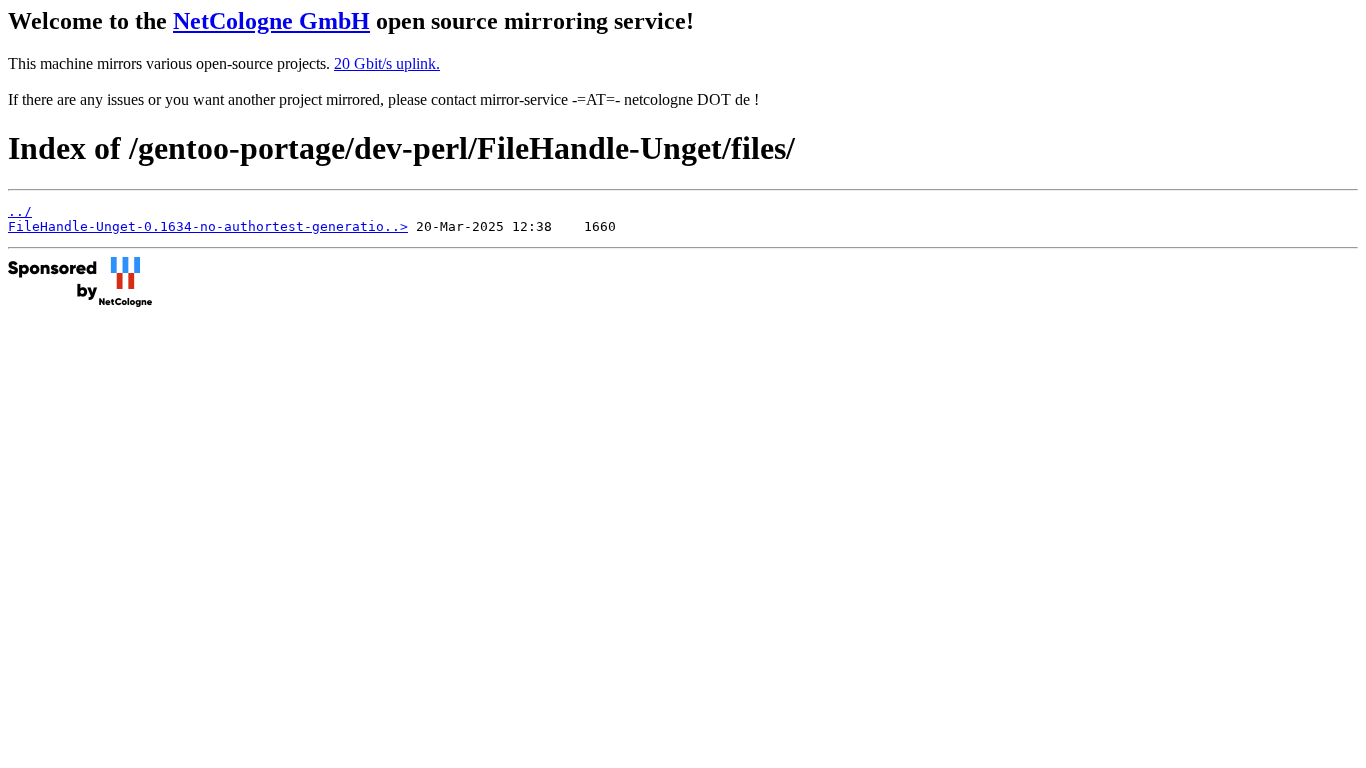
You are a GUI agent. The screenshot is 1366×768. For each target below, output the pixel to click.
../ (20, 211)
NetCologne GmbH (271, 21)
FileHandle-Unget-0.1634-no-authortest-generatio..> (208, 226)
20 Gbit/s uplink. (387, 63)
